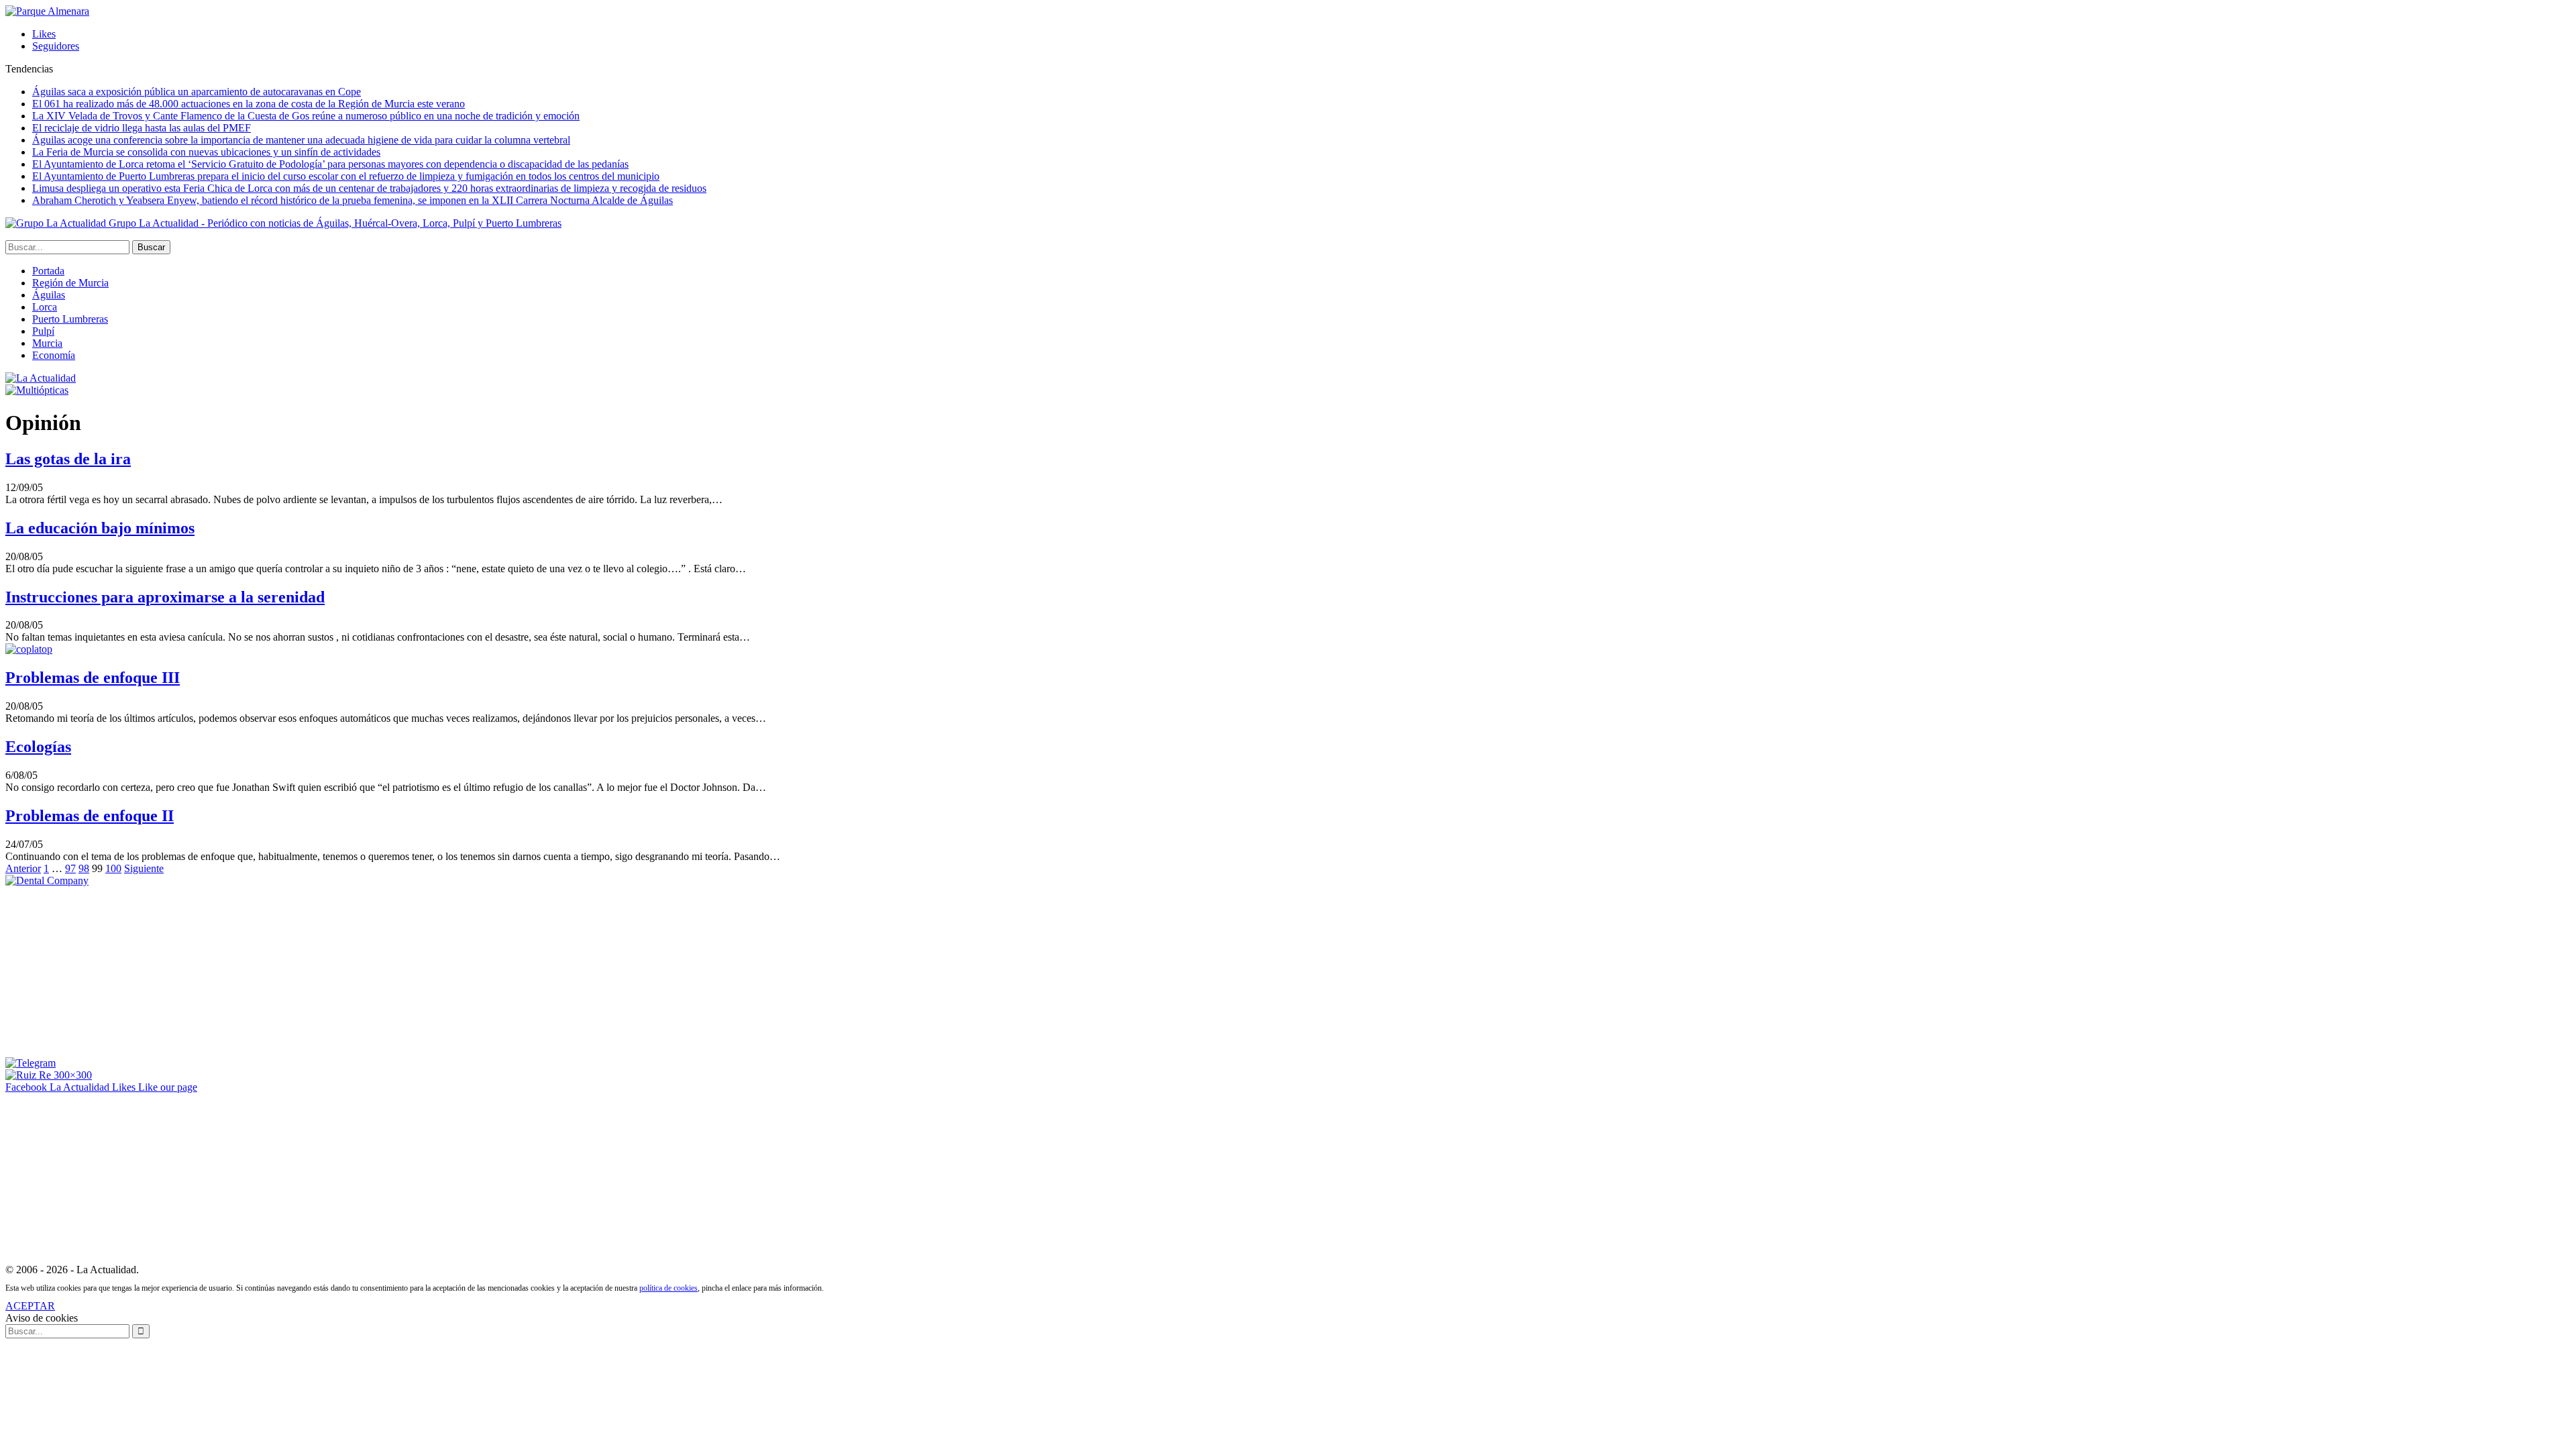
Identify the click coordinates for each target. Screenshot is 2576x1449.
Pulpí (43, 331)
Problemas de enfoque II (90, 816)
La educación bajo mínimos (100, 528)
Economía (54, 355)
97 (70, 868)
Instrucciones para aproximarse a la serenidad (165, 597)
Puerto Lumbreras (70, 319)
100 (113, 868)
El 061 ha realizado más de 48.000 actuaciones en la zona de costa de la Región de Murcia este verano (249, 104)
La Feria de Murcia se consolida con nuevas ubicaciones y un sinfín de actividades (206, 152)
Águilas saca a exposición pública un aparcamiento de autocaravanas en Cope (197, 92)
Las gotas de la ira (68, 459)
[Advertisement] (106, 971)
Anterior (23, 868)
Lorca (45, 307)
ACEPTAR (30, 1306)
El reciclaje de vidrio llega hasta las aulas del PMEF (142, 128)
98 (84, 868)
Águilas (49, 295)
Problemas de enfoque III (93, 678)
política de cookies (668, 1288)
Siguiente (144, 868)
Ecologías (38, 747)
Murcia (47, 343)
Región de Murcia (70, 283)
